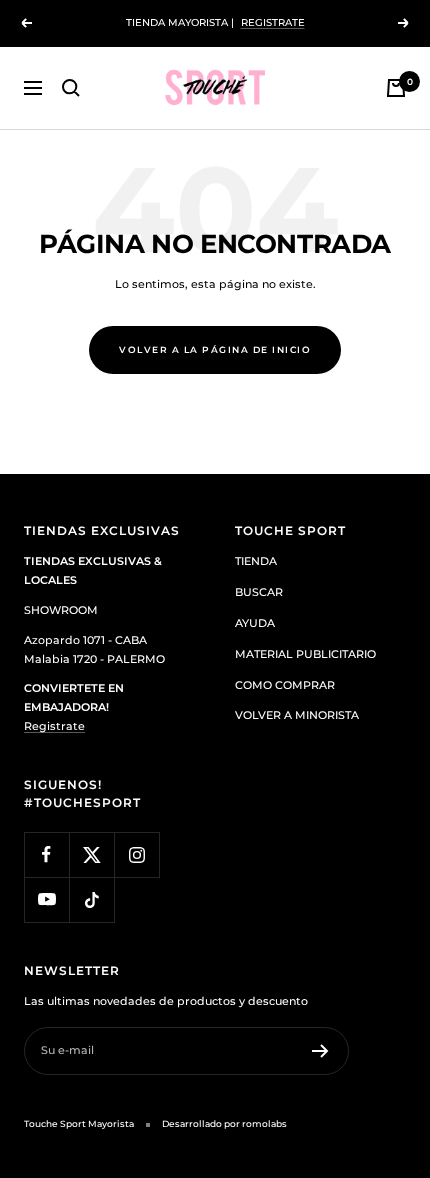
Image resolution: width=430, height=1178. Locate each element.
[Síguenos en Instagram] (136, 854)
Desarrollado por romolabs (224, 1123)
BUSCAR (259, 592)
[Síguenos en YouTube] (46, 899)
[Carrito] (396, 88)
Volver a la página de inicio (215, 349)
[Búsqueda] (71, 88)
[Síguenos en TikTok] (91, 899)
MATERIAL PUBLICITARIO (305, 654)
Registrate (54, 726)
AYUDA (255, 623)
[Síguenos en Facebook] (46, 854)
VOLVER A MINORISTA (297, 715)
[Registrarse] (320, 1051)
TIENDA (256, 561)
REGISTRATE (273, 22)
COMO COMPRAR (285, 685)
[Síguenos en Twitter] (91, 854)
